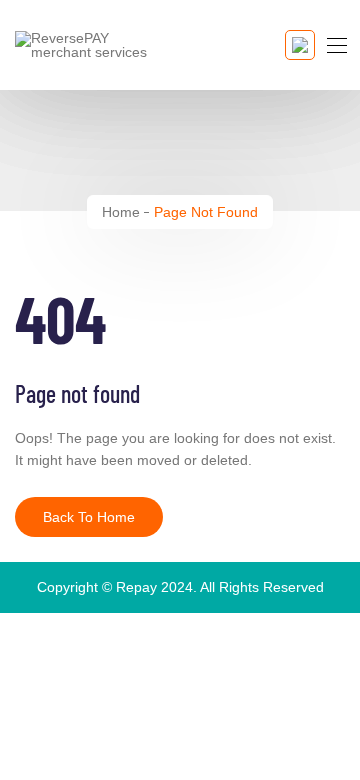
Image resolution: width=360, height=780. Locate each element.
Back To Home (89, 517)
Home (121, 212)
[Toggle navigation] (335, 45)
